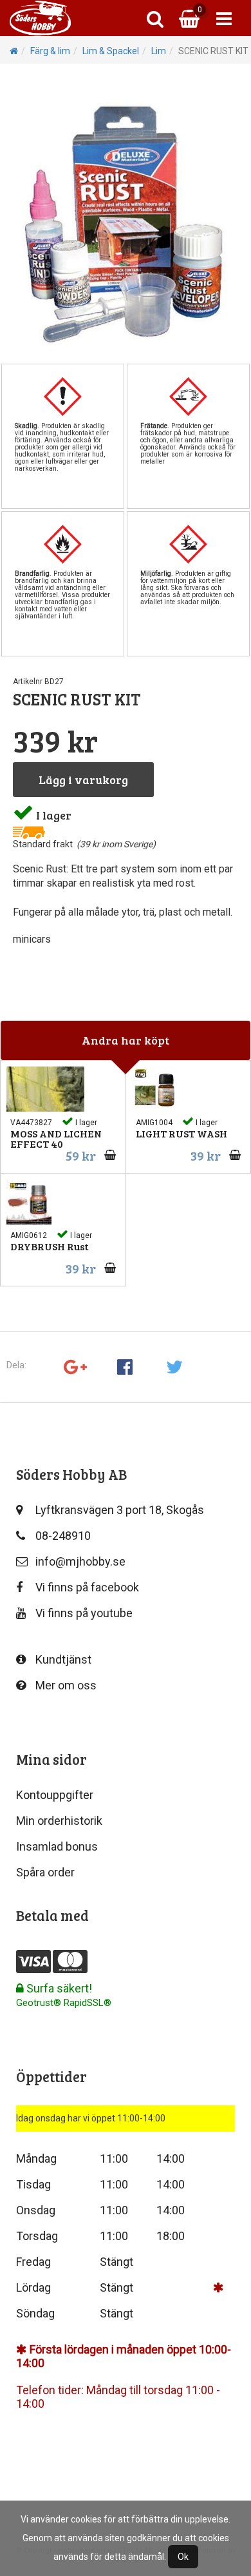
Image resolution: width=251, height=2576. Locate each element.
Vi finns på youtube (84, 1613)
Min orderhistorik (59, 1821)
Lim (159, 51)
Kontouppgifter (55, 1795)
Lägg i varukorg (83, 780)
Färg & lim (50, 51)
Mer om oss (66, 1685)
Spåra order (45, 1872)
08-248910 (63, 1536)
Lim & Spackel (111, 51)
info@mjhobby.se (80, 1561)
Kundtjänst (63, 1659)
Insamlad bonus (57, 1846)
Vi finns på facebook (87, 1587)
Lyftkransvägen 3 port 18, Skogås (120, 1510)
